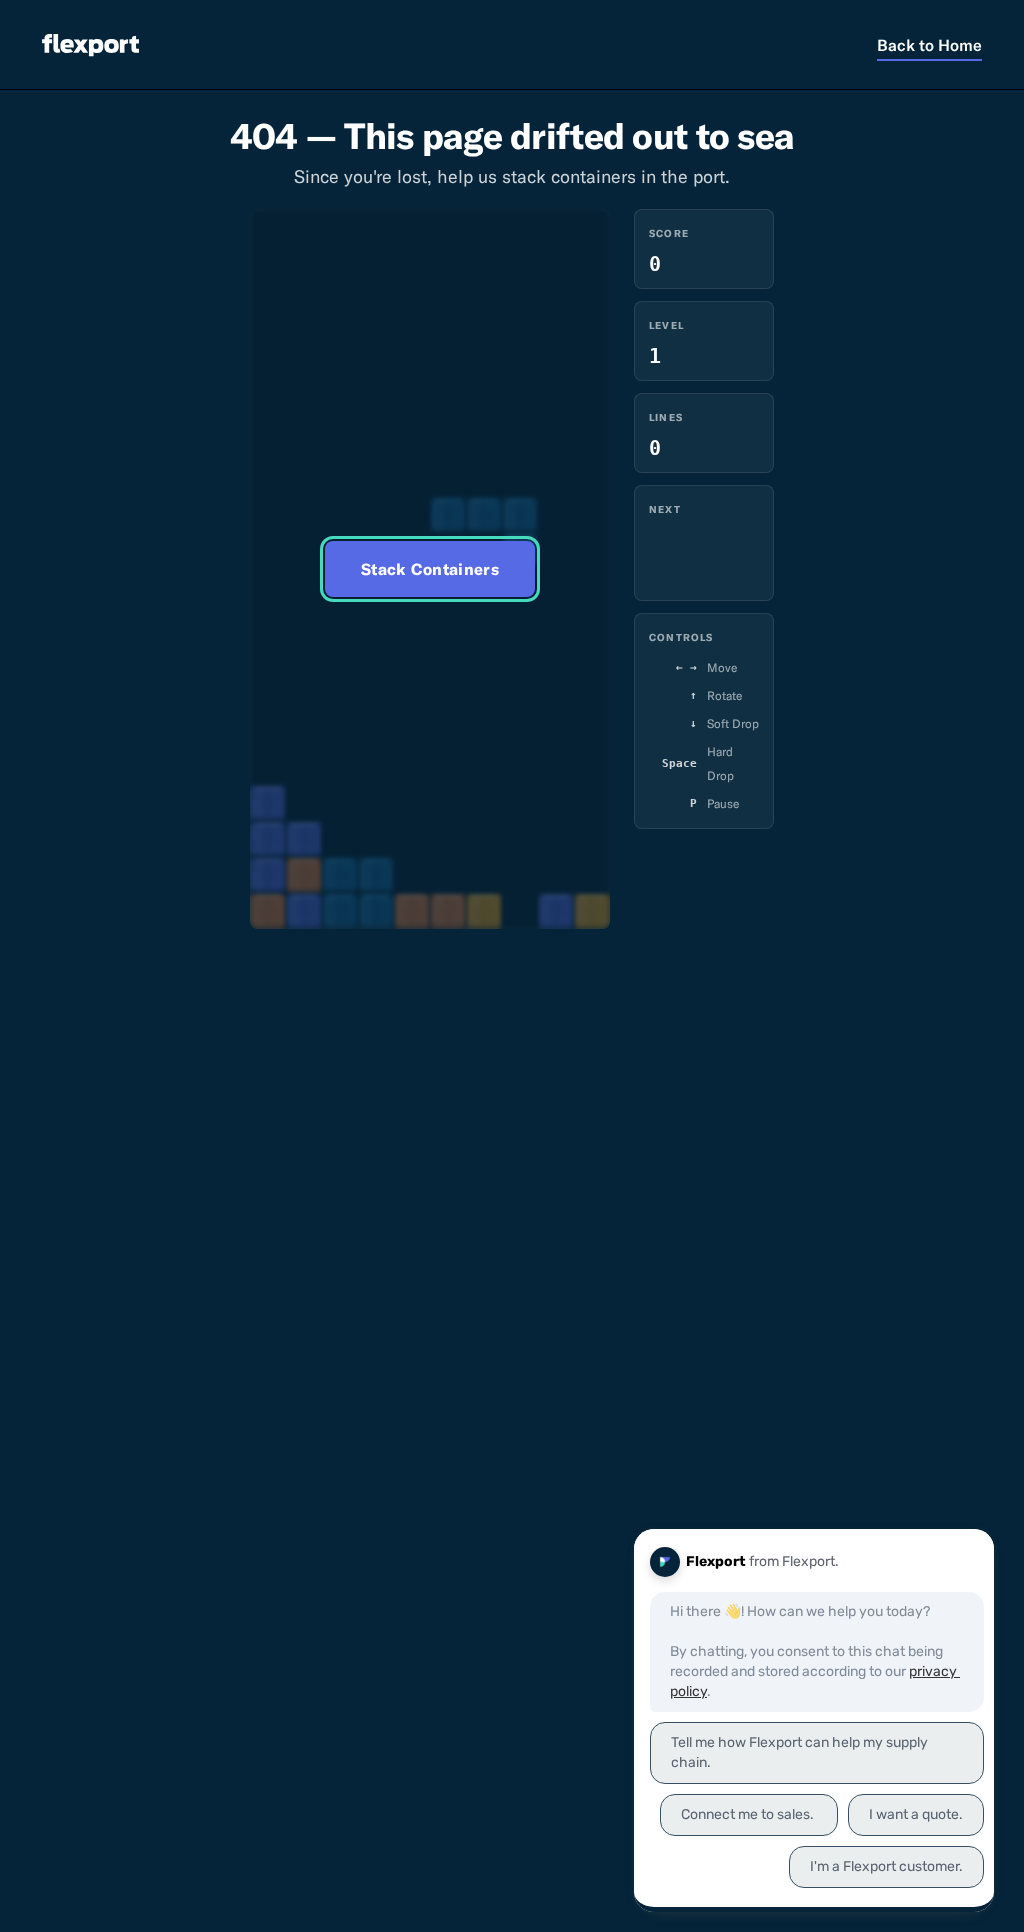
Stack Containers (430, 569)
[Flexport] (90, 44)
